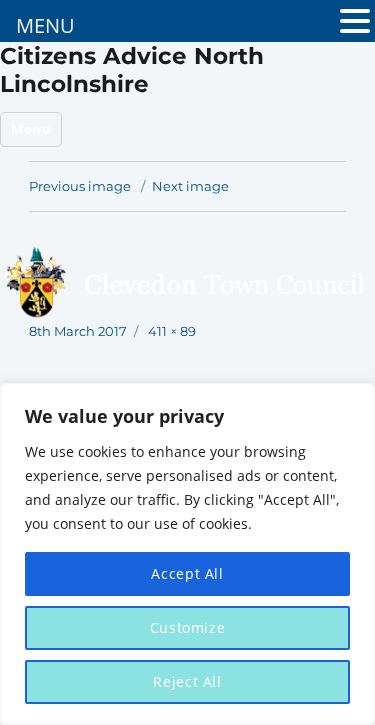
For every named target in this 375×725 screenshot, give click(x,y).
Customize (188, 627)
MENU (45, 25)
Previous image (80, 186)
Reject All (187, 681)
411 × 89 (172, 331)
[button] (355, 23)
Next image (190, 186)
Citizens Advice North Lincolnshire (132, 70)
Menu (31, 129)
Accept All (187, 573)
